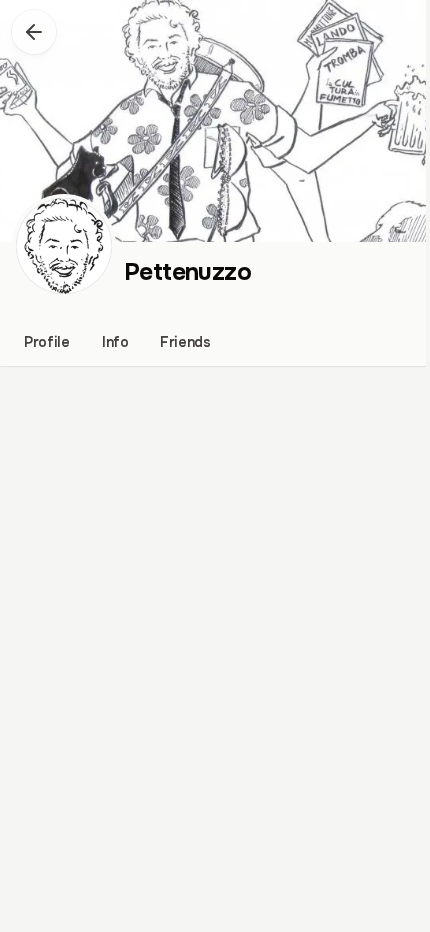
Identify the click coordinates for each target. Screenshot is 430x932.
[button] (34, 32)
